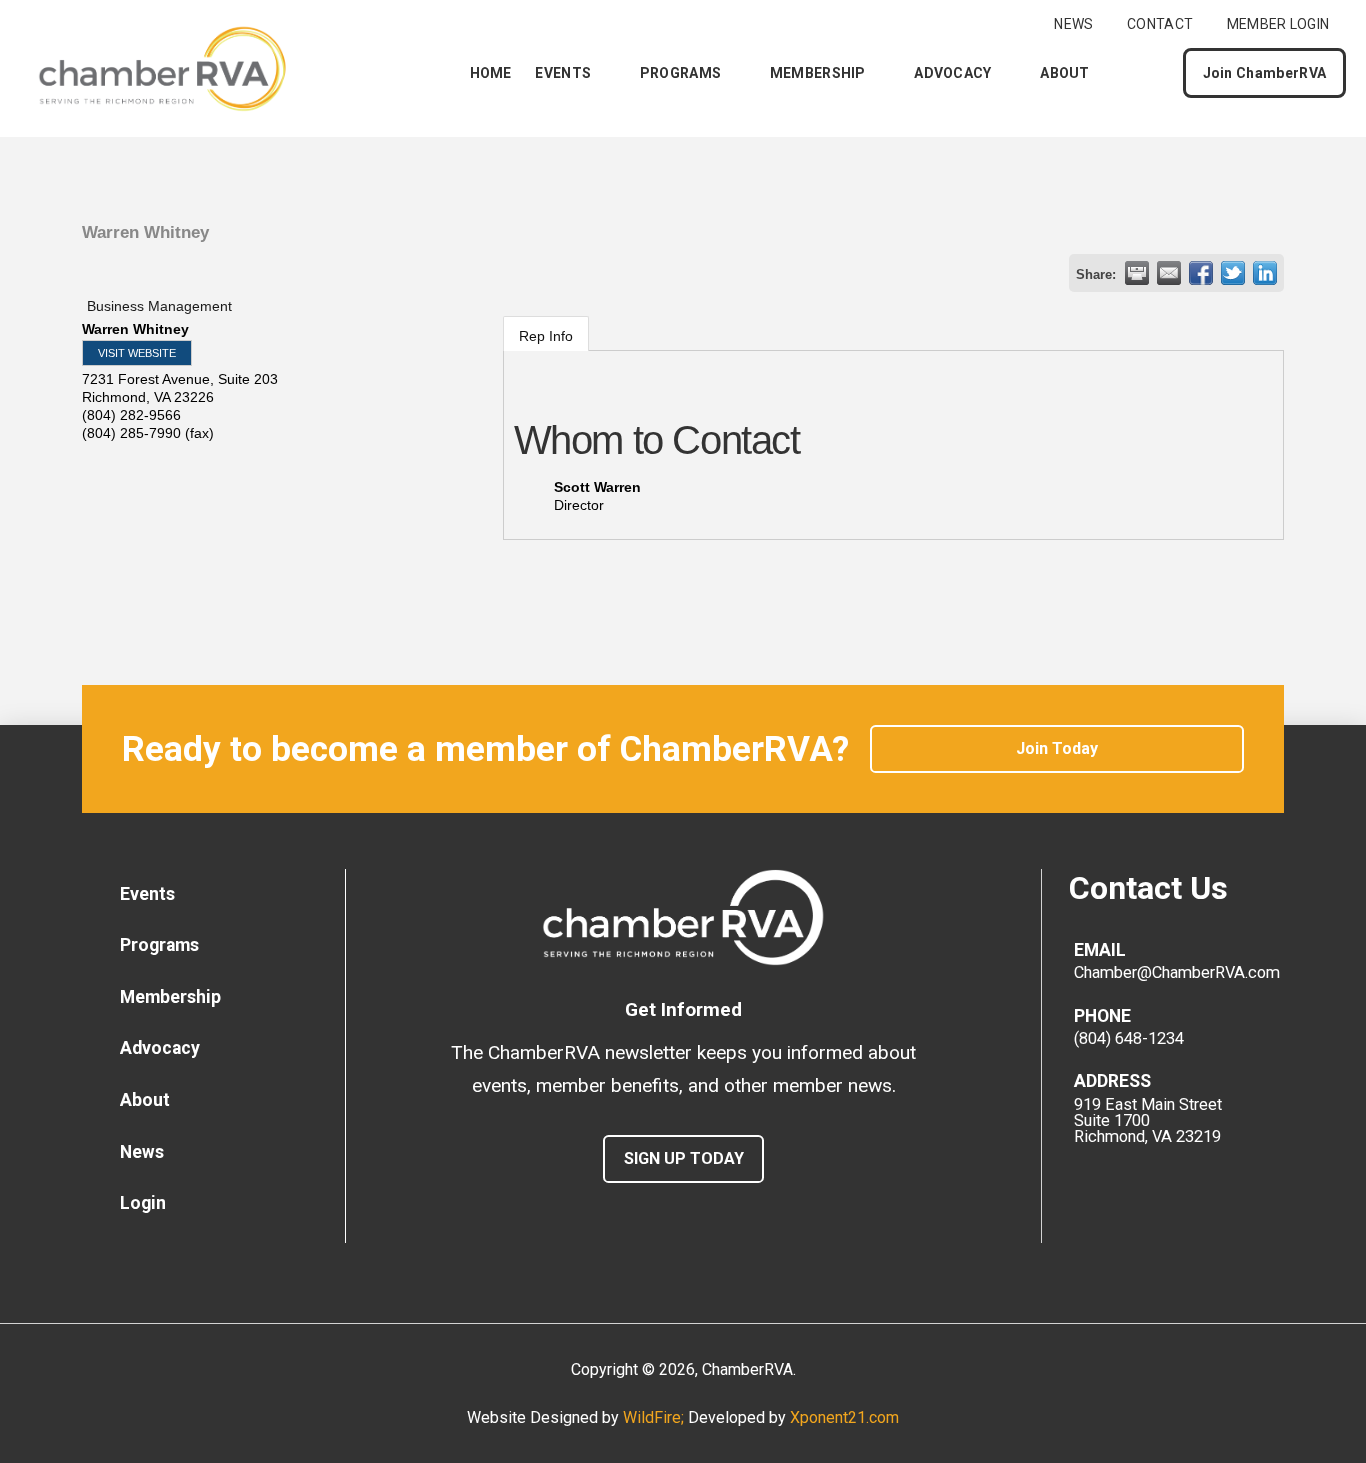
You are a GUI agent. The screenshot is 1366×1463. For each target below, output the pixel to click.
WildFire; (655, 1417)
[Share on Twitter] (1233, 273)
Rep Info (546, 336)
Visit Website (137, 353)
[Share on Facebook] (1201, 273)
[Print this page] (1137, 273)
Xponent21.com (844, 1417)
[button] (1151, 73)
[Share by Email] (1169, 273)
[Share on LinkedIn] (1265, 273)
